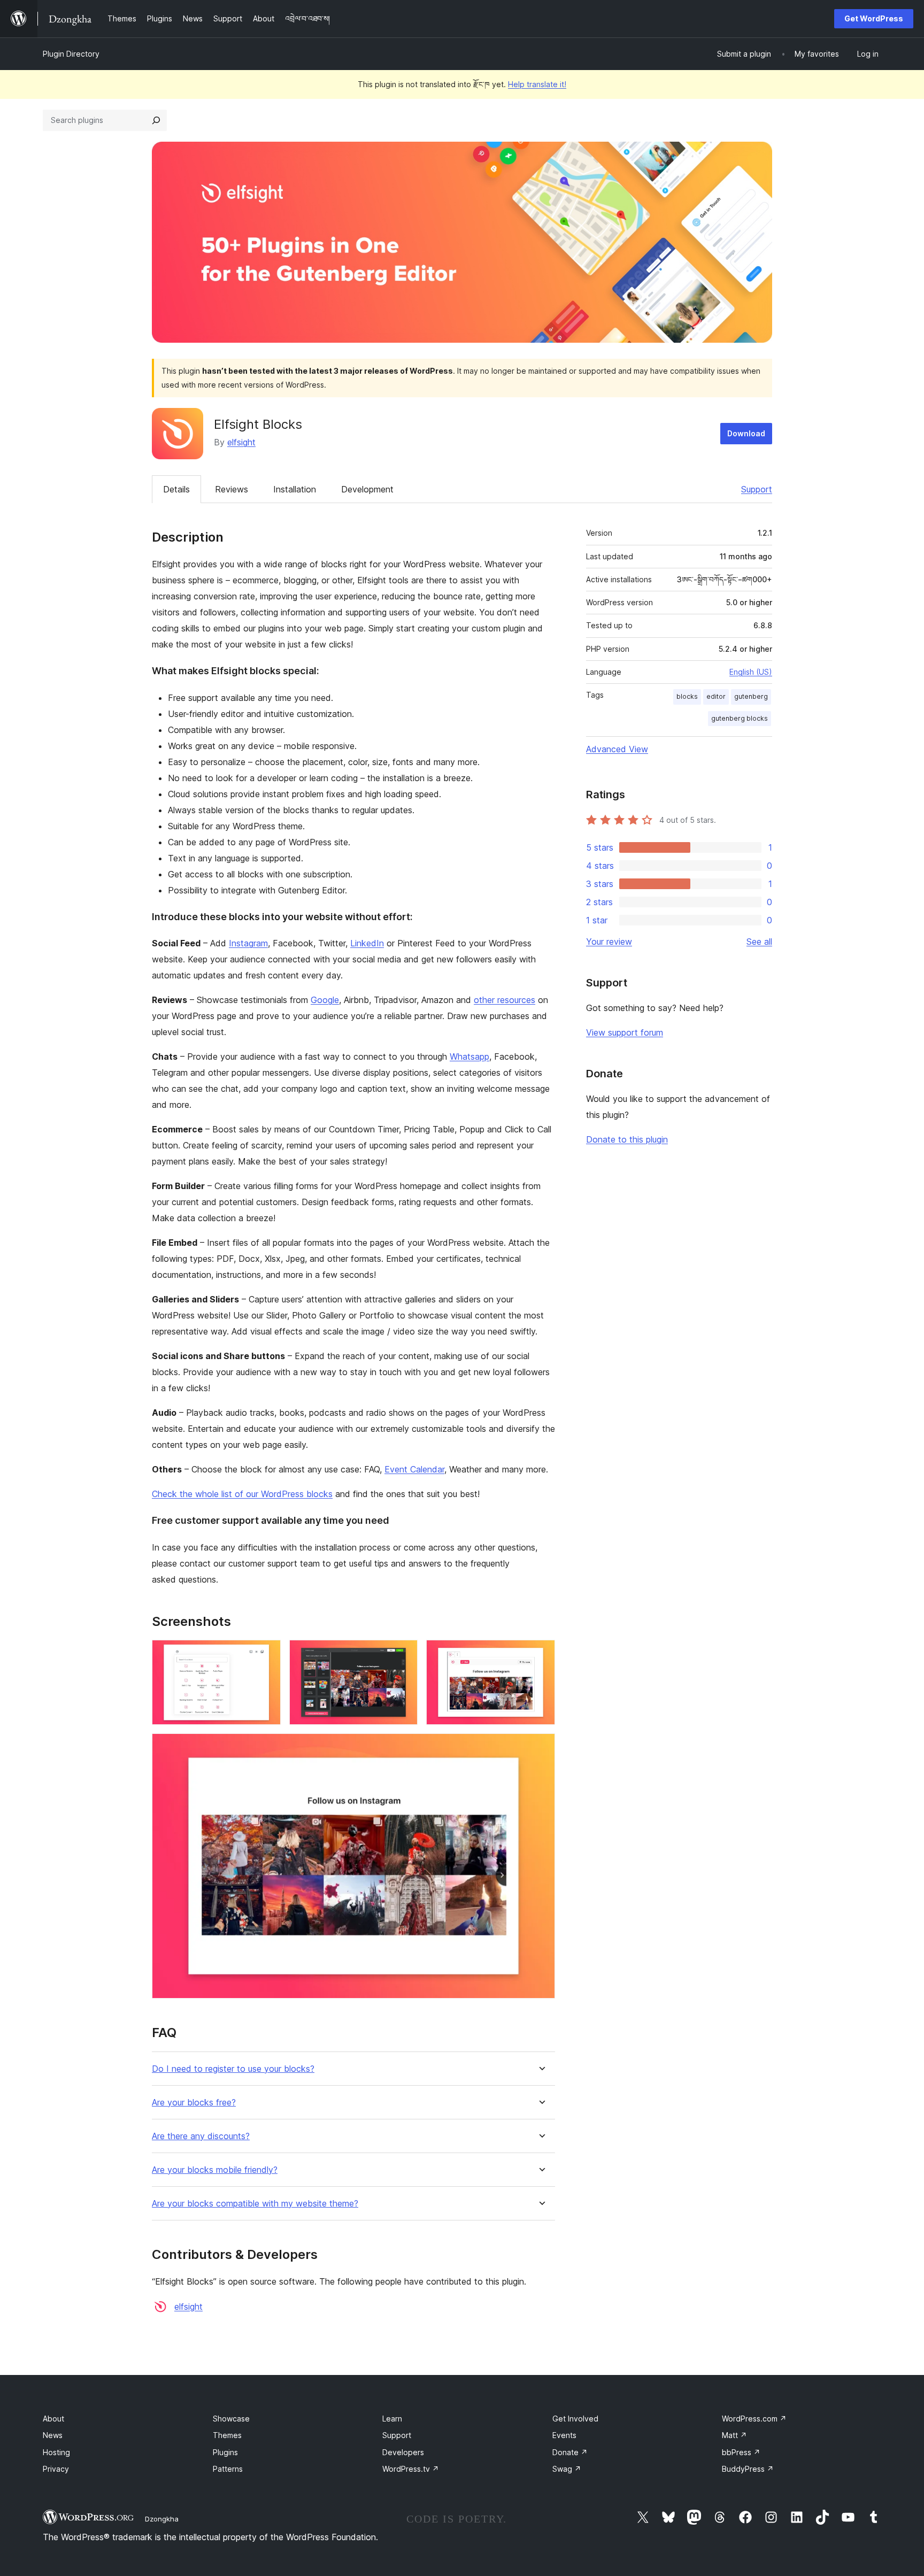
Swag (567, 2469)
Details (176, 489)
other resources (505, 1000)
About (53, 2419)
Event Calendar (414, 1469)
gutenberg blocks (740, 718)
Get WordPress (874, 18)
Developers (403, 2452)
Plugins (225, 2452)
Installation (295, 489)
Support (757, 489)
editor (716, 696)
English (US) (751, 672)
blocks (687, 696)
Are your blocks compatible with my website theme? (255, 2204)
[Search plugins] (156, 120)
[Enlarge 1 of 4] (266, 1654)
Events (564, 2435)
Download (746, 433)
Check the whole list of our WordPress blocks (242, 1494)
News (53, 2435)
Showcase (231, 2419)
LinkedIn (367, 943)
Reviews (232, 489)
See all (759, 942)
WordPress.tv (411, 2469)
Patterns (228, 2469)
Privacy (56, 2469)
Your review (609, 942)
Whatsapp (469, 1056)
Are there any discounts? (201, 2136)
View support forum (625, 1032)
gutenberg (751, 696)
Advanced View (617, 749)
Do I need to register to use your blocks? (233, 2069)
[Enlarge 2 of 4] (403, 1654)
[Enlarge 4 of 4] (541, 1748)
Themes (227, 2435)
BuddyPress (748, 2469)
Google (325, 1000)
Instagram (248, 943)
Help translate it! (537, 84)
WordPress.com (754, 2419)
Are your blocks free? (194, 2103)
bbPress (741, 2452)
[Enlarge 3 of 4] (541, 1654)
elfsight (241, 442)
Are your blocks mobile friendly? (215, 2170)
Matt (734, 2435)
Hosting (56, 2452)
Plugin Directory (71, 54)
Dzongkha (162, 2519)
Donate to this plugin (627, 1139)
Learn (392, 2419)
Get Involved (575, 2419)
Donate (570, 2452)
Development (367, 489)
